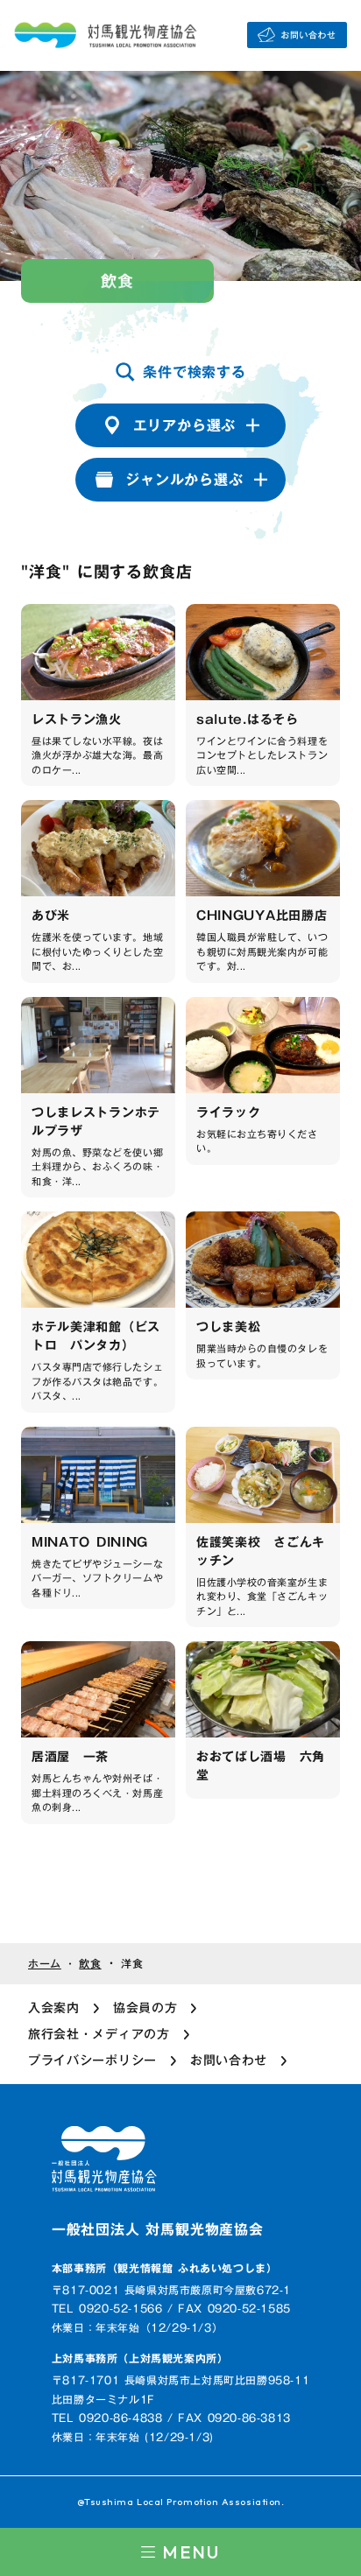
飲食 (90, 1964)
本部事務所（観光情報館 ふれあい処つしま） (165, 2268)
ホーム (45, 1964)
